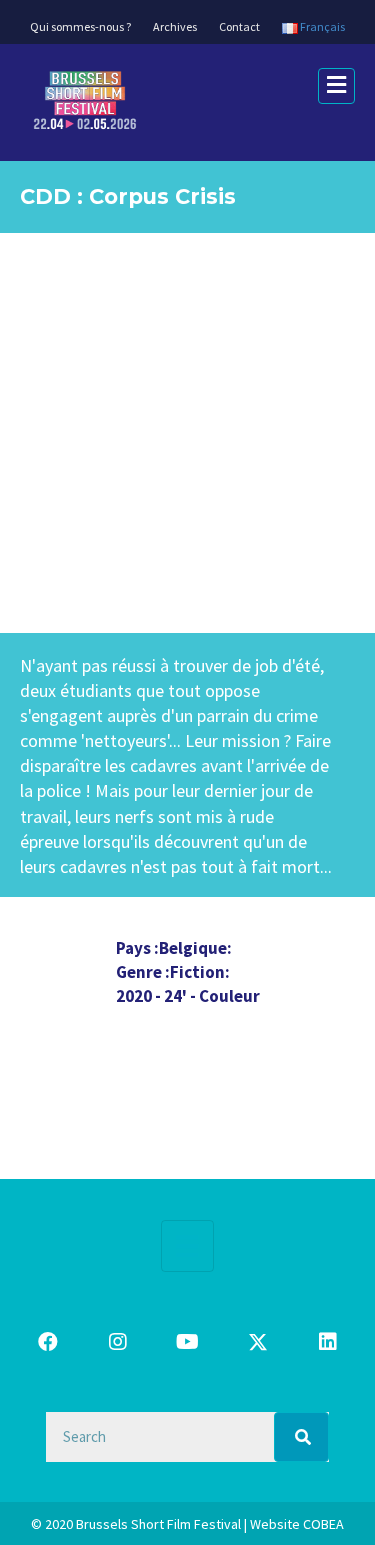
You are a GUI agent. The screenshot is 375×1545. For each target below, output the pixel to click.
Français (321, 26)
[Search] (301, 1437)
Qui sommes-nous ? (80, 26)
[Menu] (187, 1246)
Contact (239, 26)
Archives (175, 26)
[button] (48, 1342)
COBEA (323, 1524)
